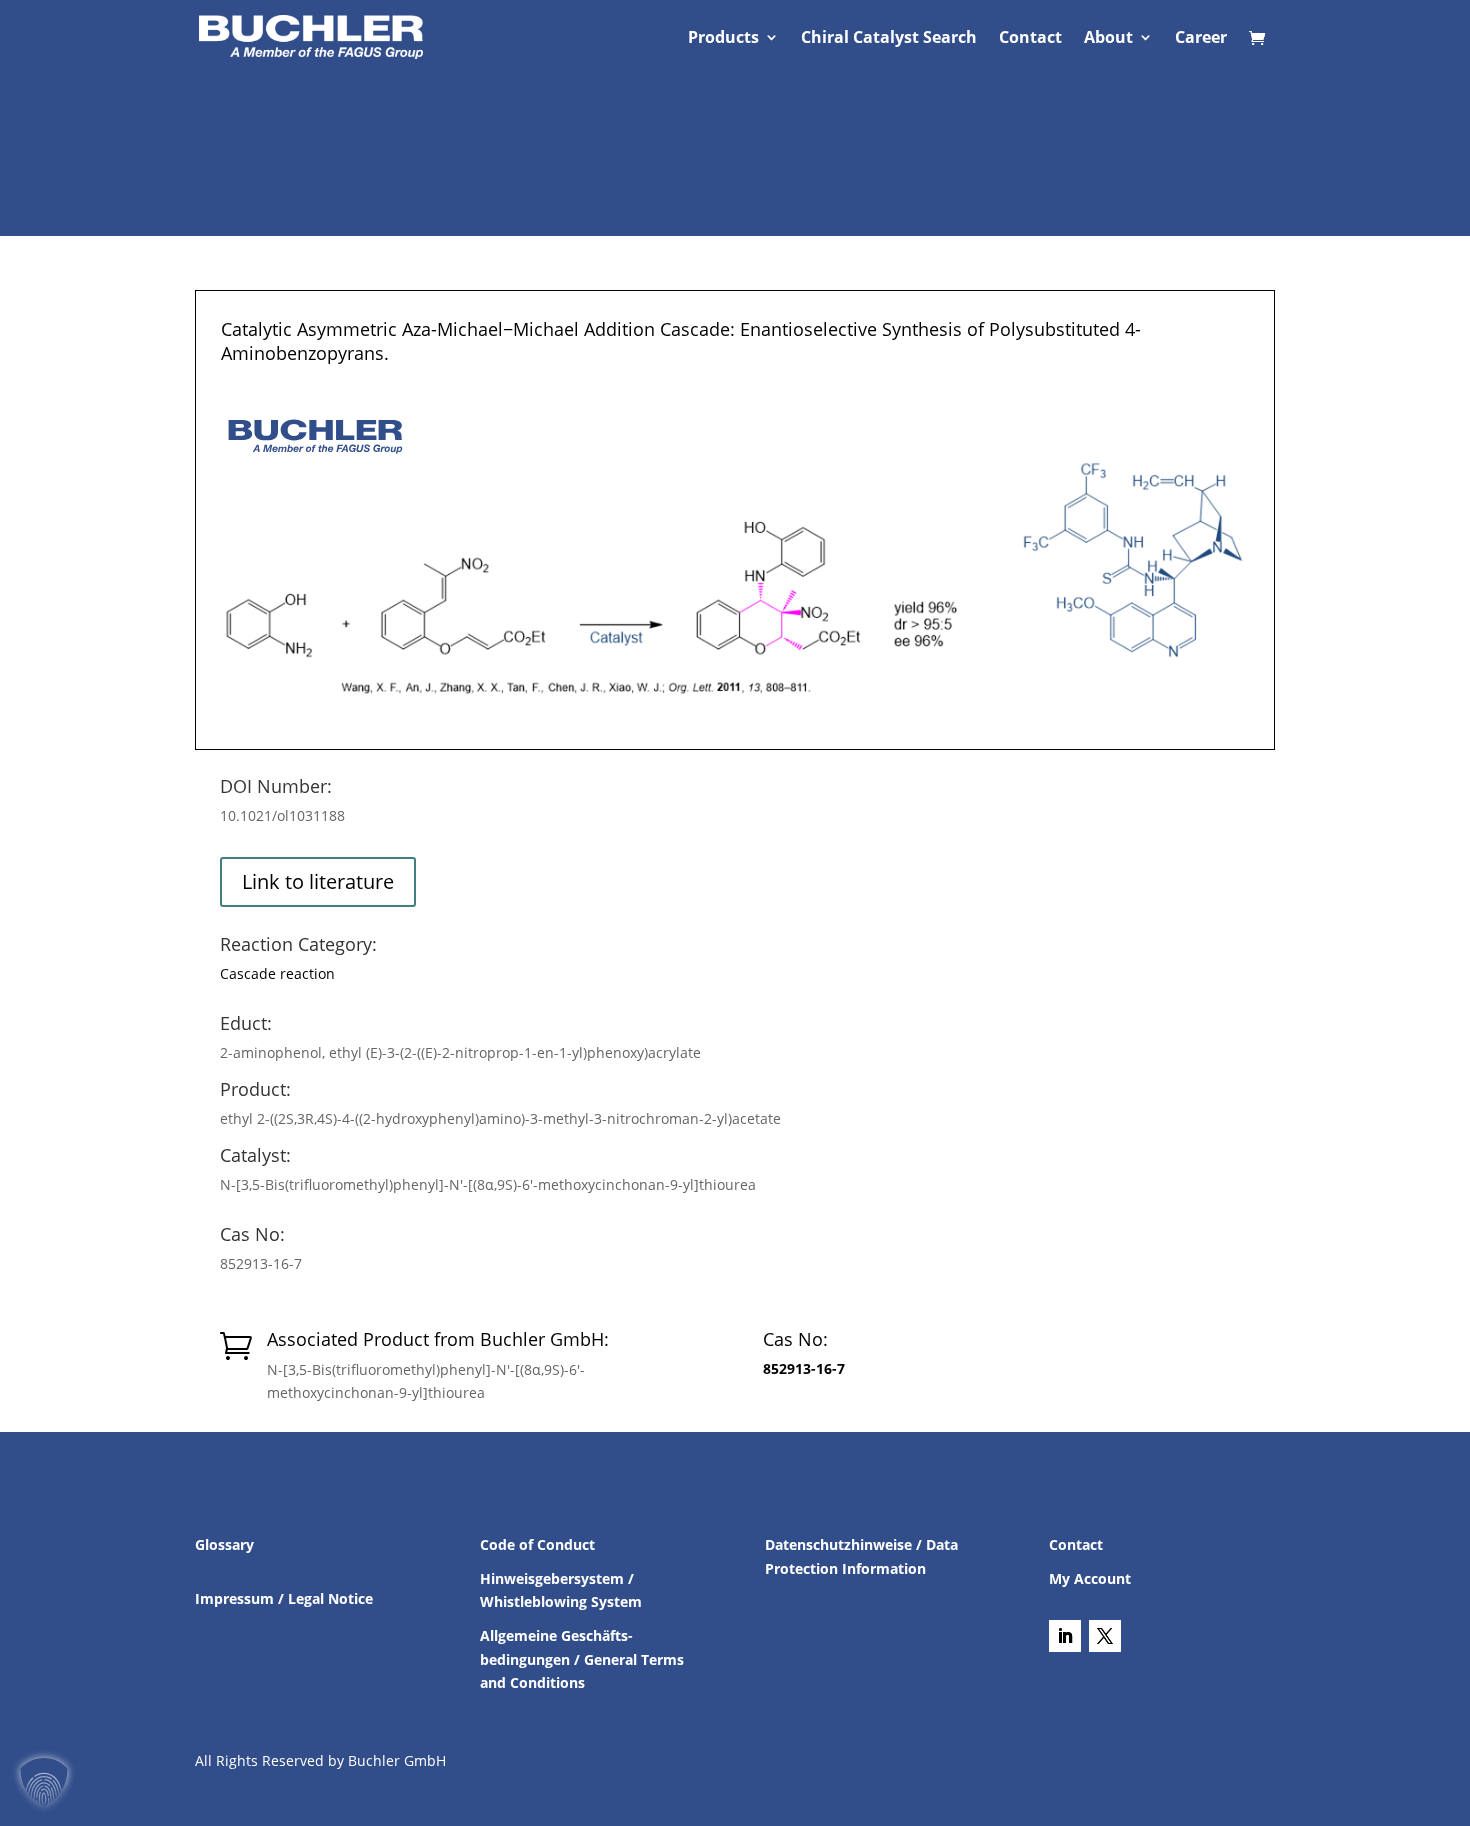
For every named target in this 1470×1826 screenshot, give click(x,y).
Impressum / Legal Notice (284, 1598)
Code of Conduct (537, 1544)
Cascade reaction (277, 973)
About (1108, 39)
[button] (44, 1782)
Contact (1030, 39)
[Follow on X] (1105, 1636)
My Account (1090, 1578)
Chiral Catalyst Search (889, 39)
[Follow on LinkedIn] (1065, 1636)
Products (723, 39)
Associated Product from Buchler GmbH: (438, 1339)
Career (1201, 39)
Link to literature (318, 881)
